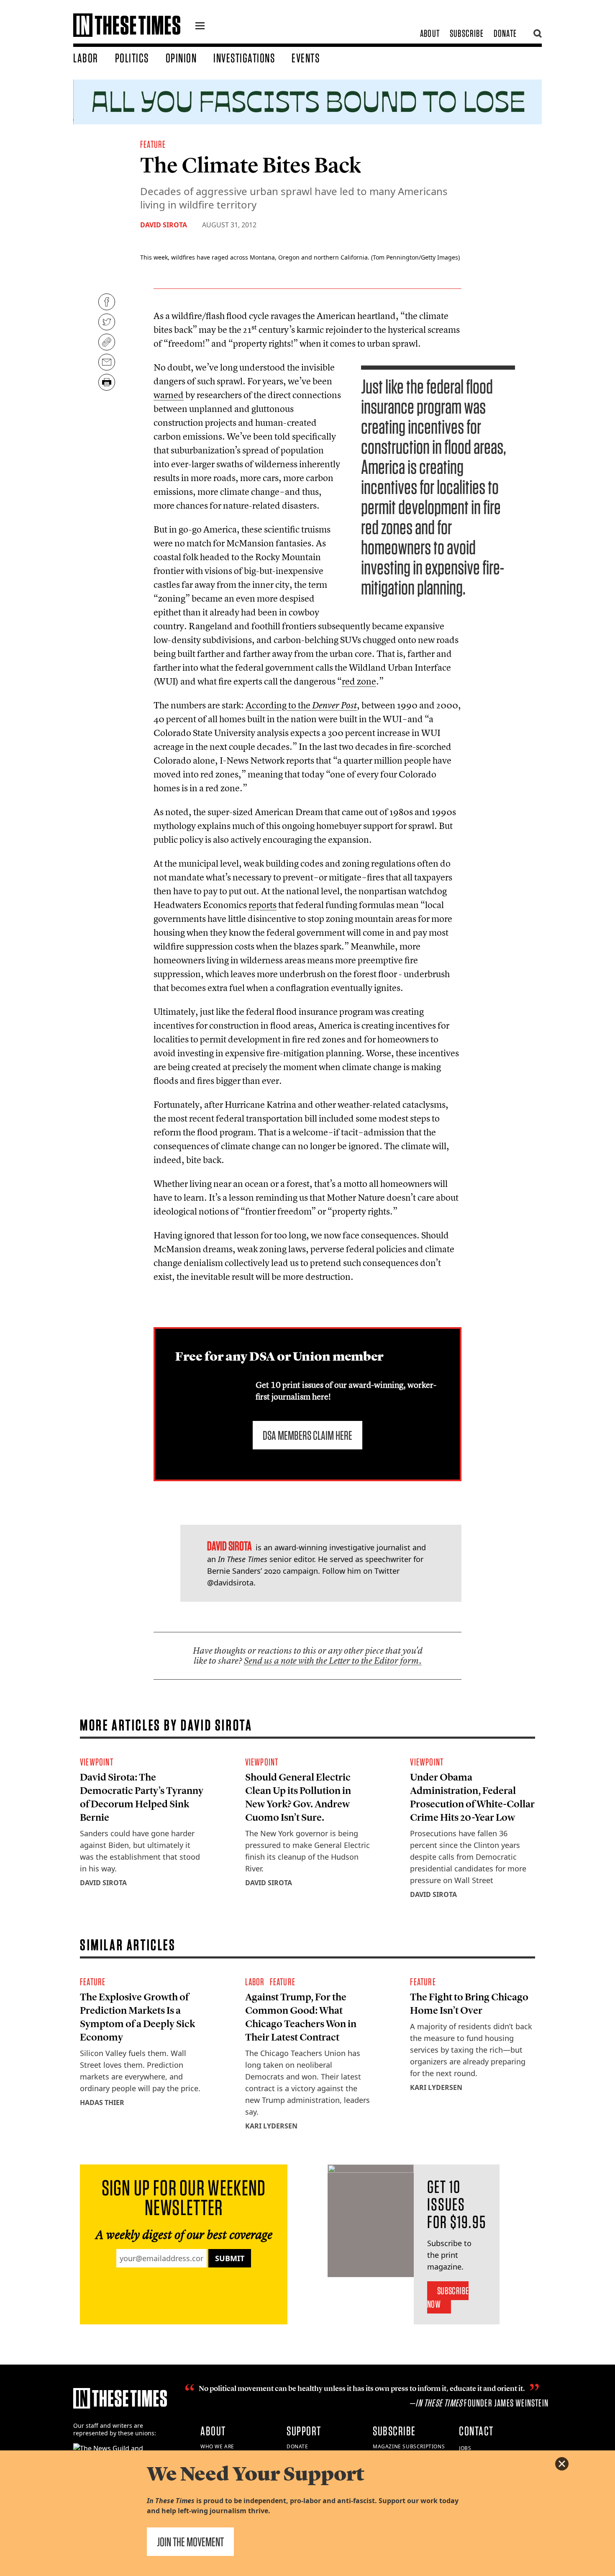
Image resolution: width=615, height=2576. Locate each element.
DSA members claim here (307, 1435)
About (430, 33)
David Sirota (164, 225)
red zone (359, 681)
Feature (153, 144)
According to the (301, 705)
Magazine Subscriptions (409, 2446)
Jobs (465, 2448)
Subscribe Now (448, 2297)
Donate (505, 33)
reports (263, 905)
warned (169, 395)
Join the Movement (190, 2542)
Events (306, 58)
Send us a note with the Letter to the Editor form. (333, 1661)
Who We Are (217, 2446)
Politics (132, 58)
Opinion (181, 58)
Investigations (244, 58)
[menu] (200, 27)
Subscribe (467, 33)
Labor (86, 58)
